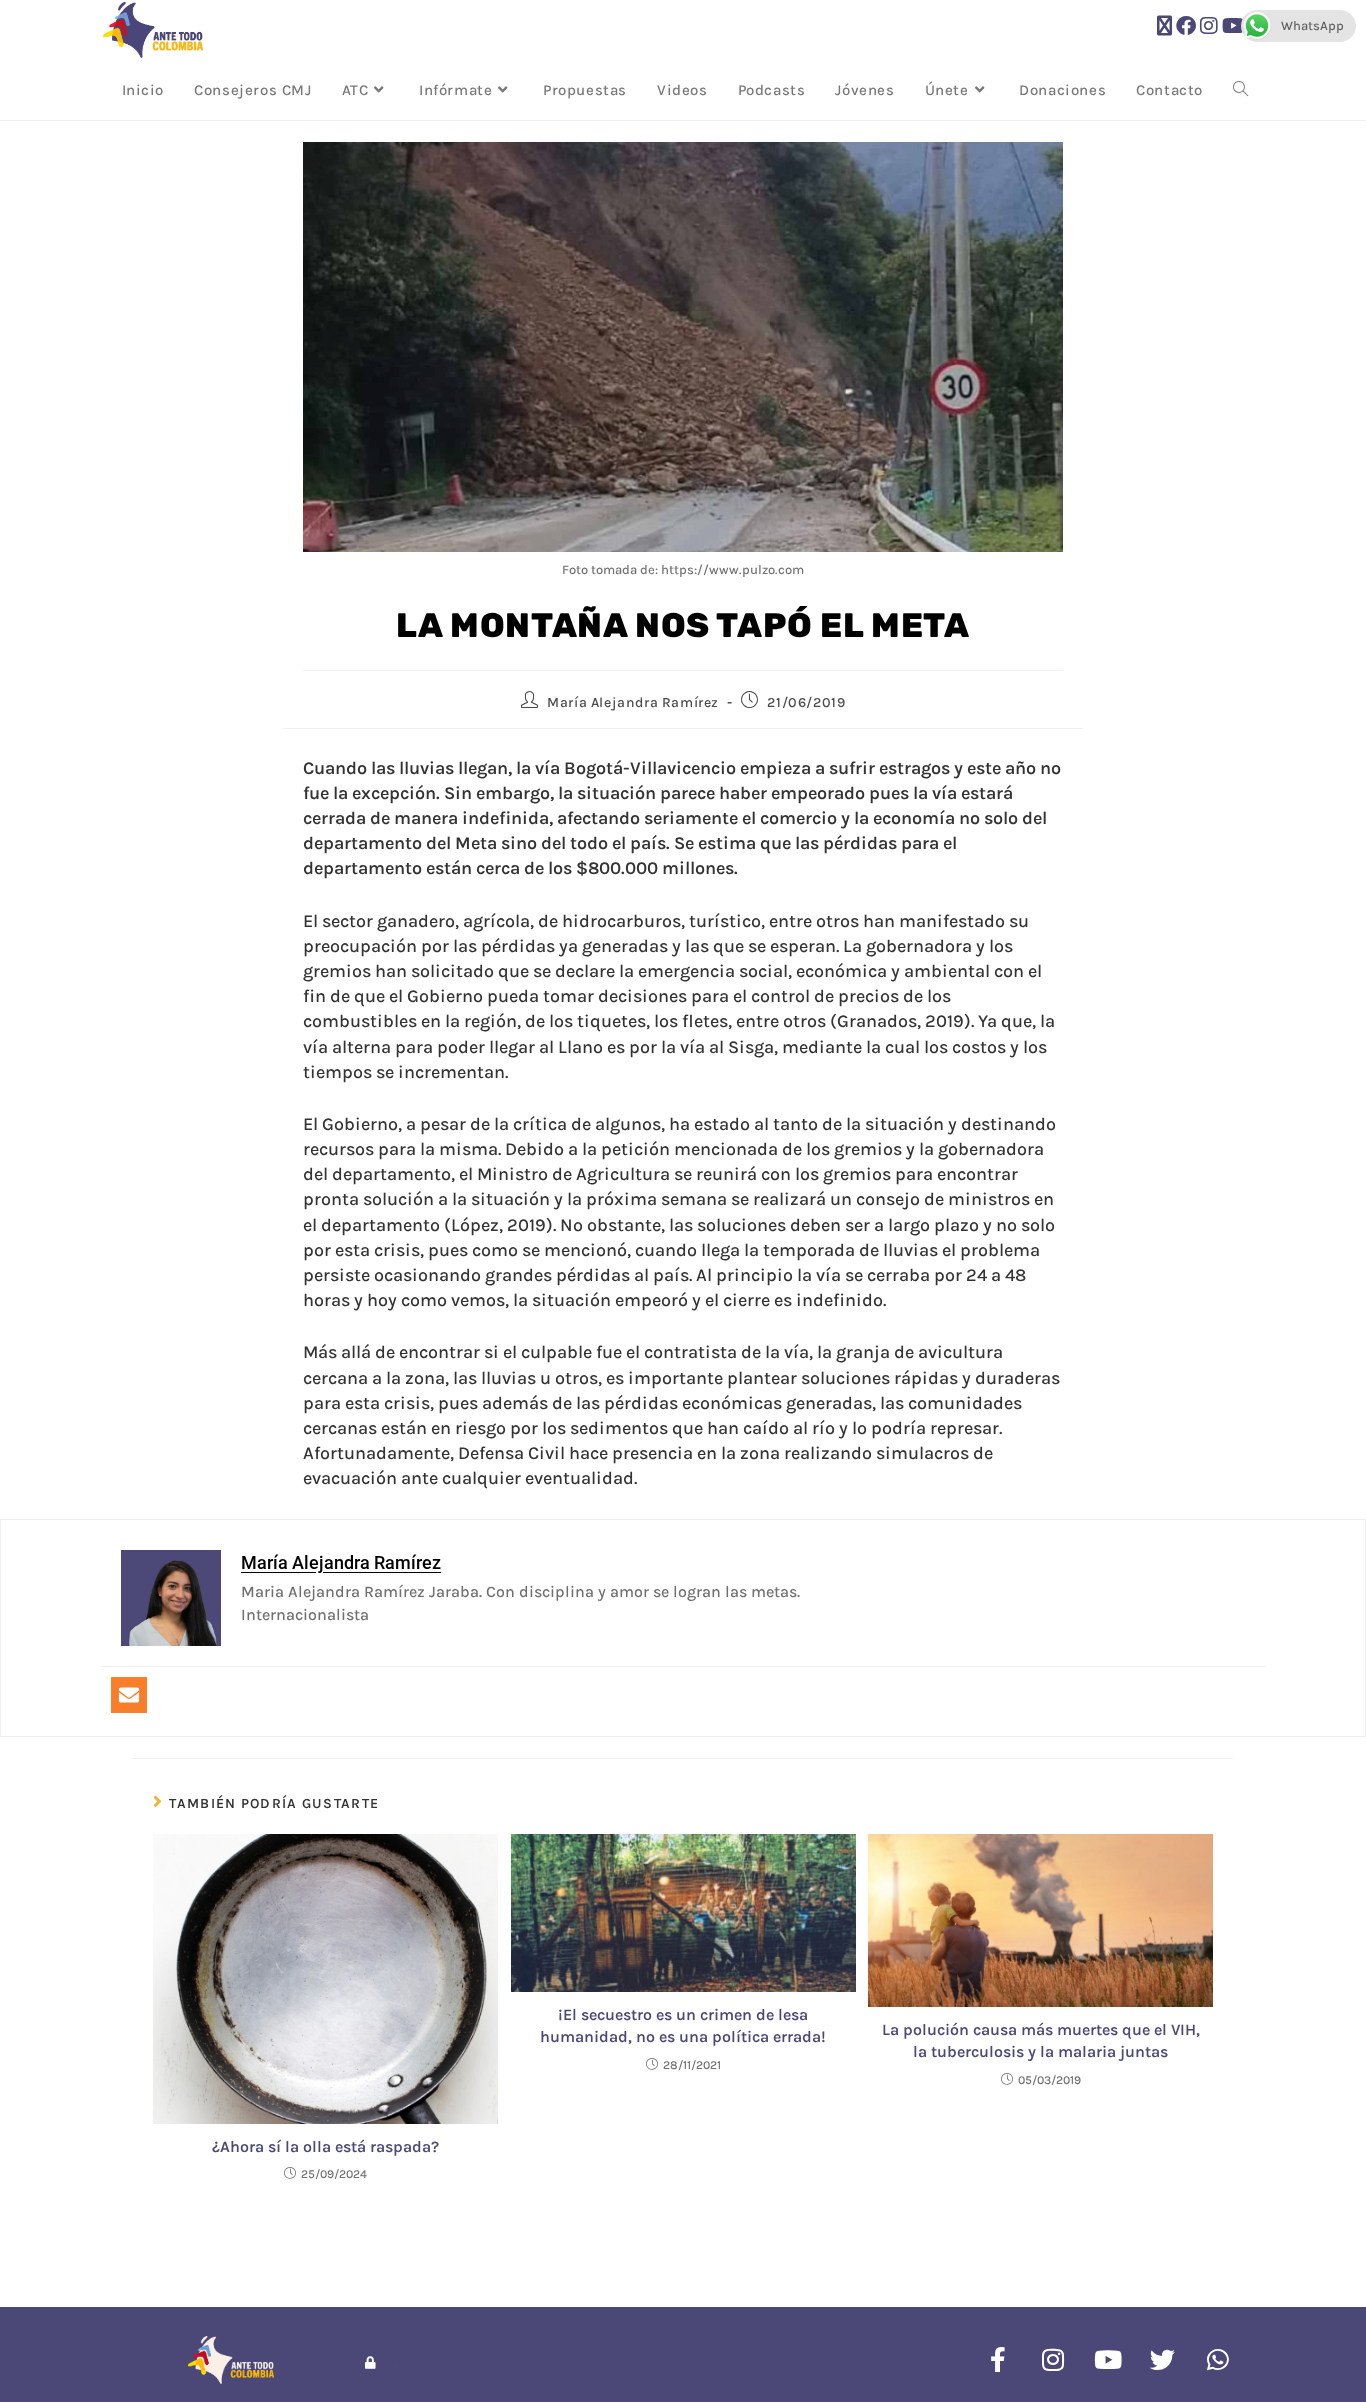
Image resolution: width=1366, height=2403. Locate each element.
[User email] (129, 1695)
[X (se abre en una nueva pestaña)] (1164, 26)
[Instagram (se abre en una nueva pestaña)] (1209, 26)
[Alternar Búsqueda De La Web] (1240, 90)
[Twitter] (1163, 2360)
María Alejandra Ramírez (633, 702)
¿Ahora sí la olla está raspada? (325, 2146)
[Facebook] (998, 2360)
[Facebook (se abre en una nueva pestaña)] (1186, 26)
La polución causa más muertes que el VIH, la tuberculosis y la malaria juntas (1041, 2040)
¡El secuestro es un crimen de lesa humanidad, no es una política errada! (683, 2025)
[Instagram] (1053, 2360)
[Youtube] (1108, 2360)
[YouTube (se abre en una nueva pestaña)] (1233, 26)
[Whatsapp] (1218, 2360)
